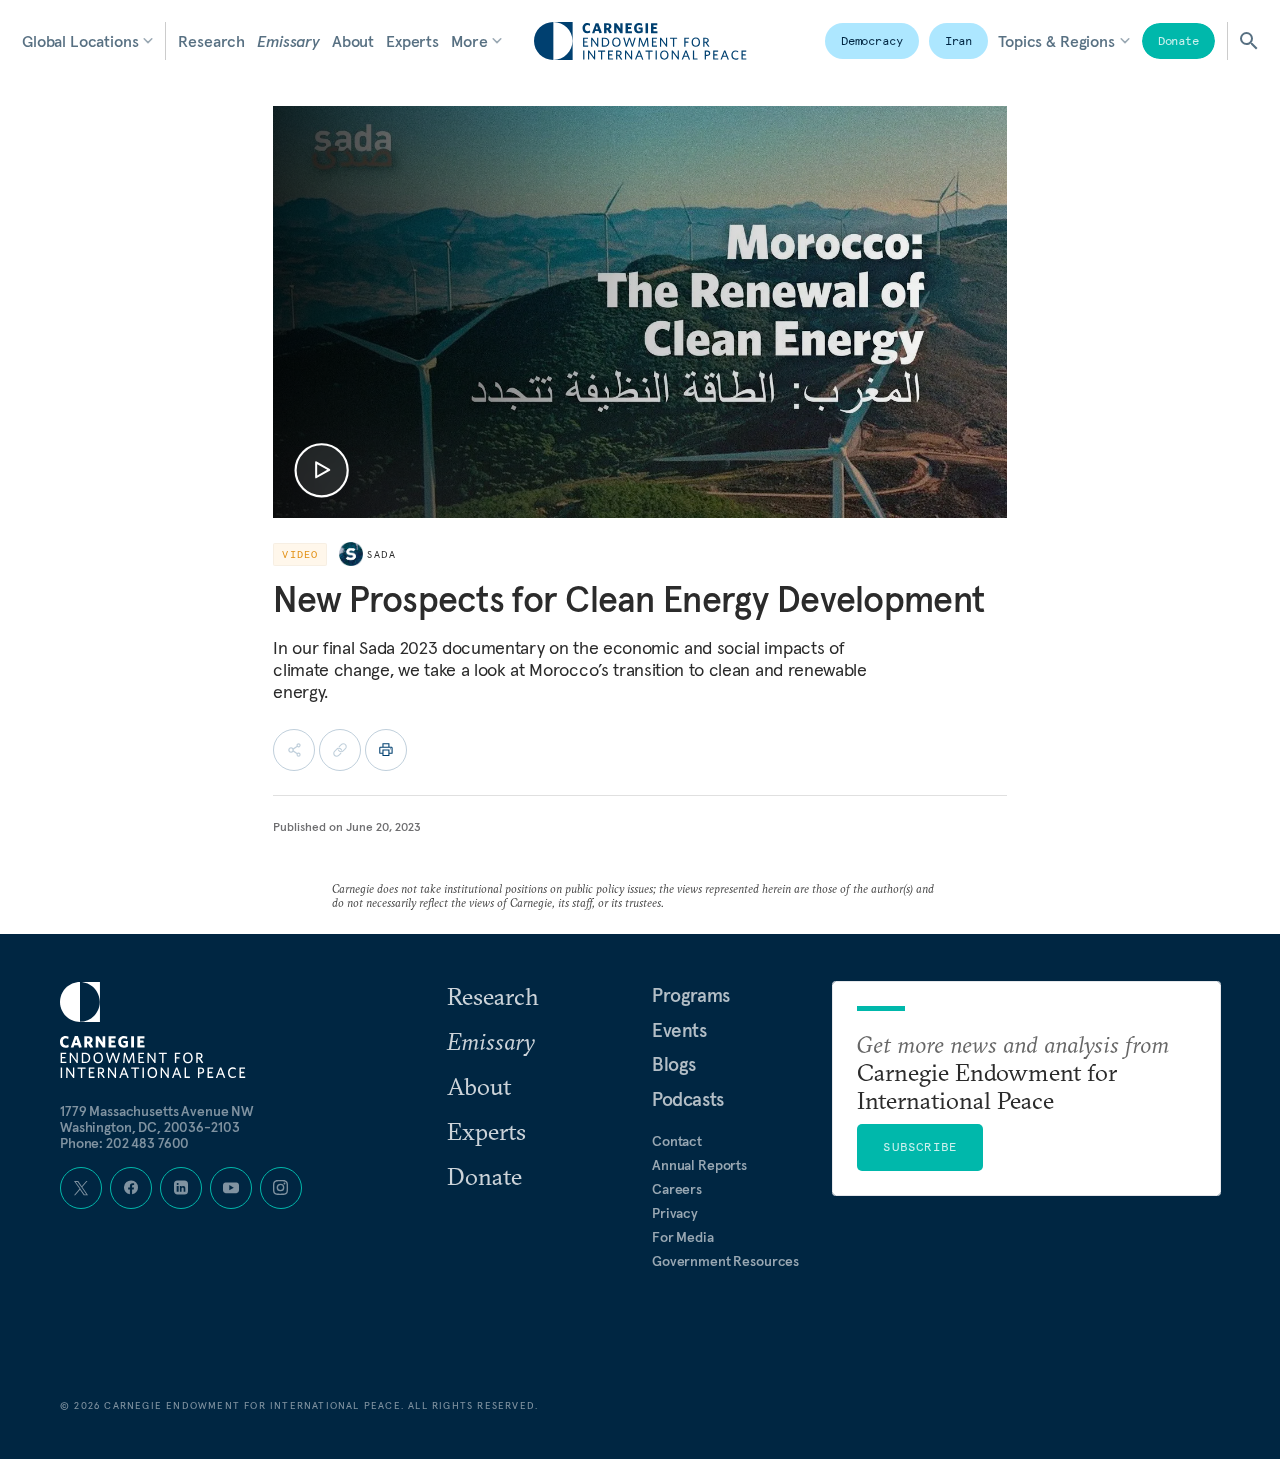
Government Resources (725, 1261)
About (353, 41)
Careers (677, 1189)
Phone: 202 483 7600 (124, 1143)
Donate (1178, 40)
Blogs (674, 1064)
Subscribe (920, 1146)
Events (679, 1030)
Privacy (675, 1213)
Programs (691, 995)
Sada (381, 554)
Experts (412, 41)
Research (211, 41)
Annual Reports (699, 1165)
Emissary (288, 41)
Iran (959, 40)
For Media (683, 1237)
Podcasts (688, 1099)
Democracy (872, 40)
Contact (677, 1141)
